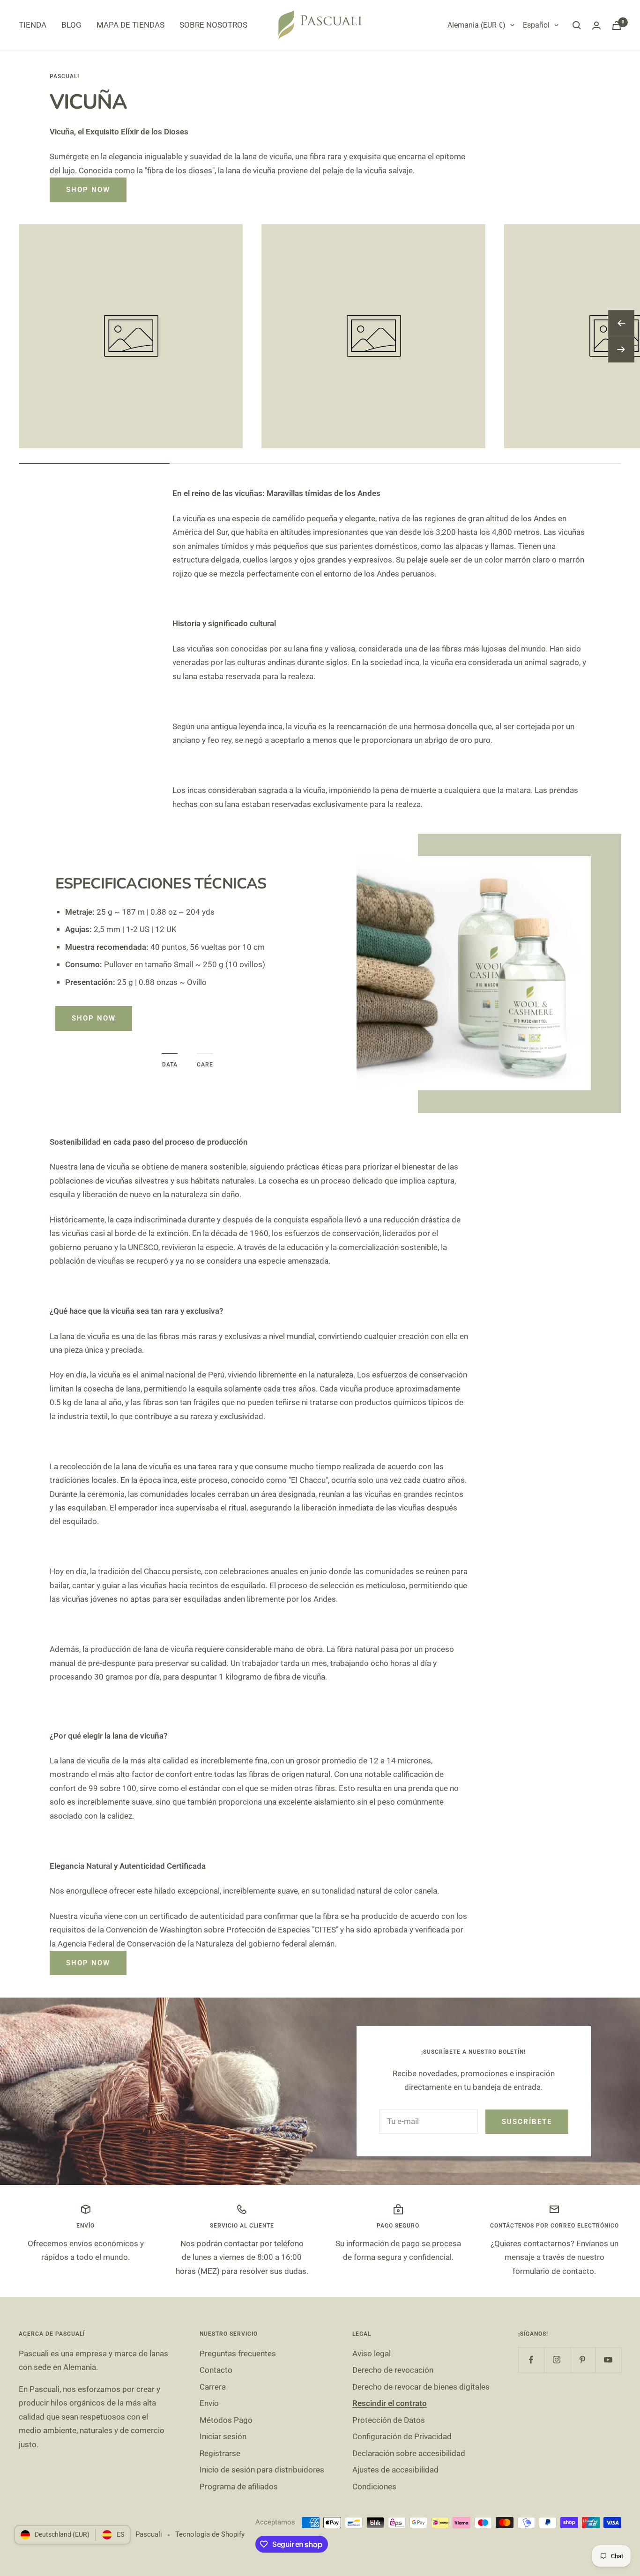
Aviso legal (372, 2354)
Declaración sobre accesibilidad (409, 2453)
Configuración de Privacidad (402, 2436)
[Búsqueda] (577, 25)
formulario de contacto (553, 2271)
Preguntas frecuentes (238, 2354)
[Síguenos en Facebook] (531, 2360)
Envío (209, 2403)
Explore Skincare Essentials (138, 957)
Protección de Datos (389, 2420)
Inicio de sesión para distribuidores (262, 2470)
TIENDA (33, 25)
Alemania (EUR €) (476, 25)
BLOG (71, 25)
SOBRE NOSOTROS (213, 25)
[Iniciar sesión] (596, 26)
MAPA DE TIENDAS (130, 25)
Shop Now (88, 190)
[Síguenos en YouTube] (608, 2360)
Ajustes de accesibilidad (395, 2470)
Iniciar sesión (223, 2436)
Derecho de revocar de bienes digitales (421, 2387)
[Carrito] (617, 26)
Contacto (216, 2370)
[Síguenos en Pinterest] (583, 2360)
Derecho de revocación (393, 2370)
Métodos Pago (226, 2420)
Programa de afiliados (239, 2487)
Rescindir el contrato (390, 2403)
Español (536, 25)
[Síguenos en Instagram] (557, 2360)
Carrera (213, 2387)
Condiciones (374, 2487)
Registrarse (220, 2453)
